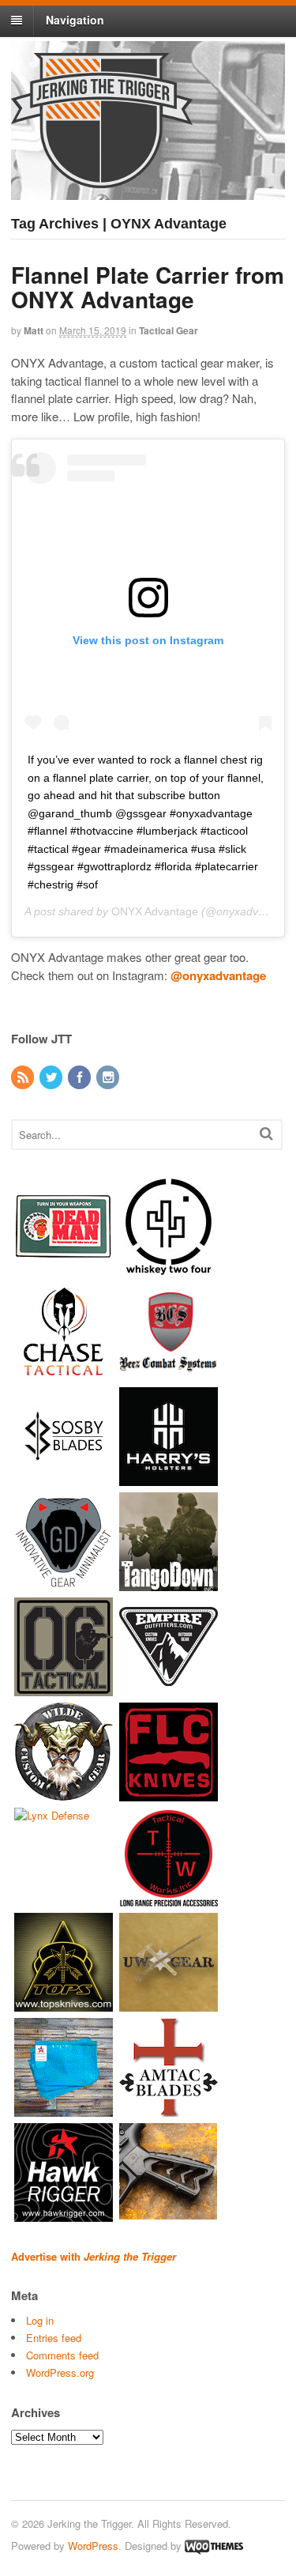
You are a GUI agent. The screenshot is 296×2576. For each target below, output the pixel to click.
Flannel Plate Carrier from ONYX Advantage (148, 287)
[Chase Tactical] (64, 1373)
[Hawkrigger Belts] (64, 2214)
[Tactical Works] (169, 1899)
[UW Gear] (169, 2004)
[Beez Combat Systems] (169, 1373)
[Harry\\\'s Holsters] (169, 1478)
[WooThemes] (214, 2546)
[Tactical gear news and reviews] (102, 179)
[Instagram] (109, 1078)
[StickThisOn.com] (64, 1268)
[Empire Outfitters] (169, 1689)
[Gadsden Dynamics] (64, 1584)
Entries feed (54, 2338)
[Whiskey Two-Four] (169, 1268)
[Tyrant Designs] (169, 2214)
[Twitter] (52, 1078)
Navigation (75, 20)
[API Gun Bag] (64, 2109)
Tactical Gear (169, 330)
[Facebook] (81, 1078)
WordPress (93, 2546)
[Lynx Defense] (52, 1815)
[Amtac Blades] (169, 2109)
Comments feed (62, 2355)
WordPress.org (60, 2372)
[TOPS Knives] (64, 2004)
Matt (34, 330)
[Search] (266, 1133)
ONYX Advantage (155, 911)
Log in (40, 2320)
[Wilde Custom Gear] (64, 1794)
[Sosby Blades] (64, 1478)
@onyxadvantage (218, 975)
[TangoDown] (169, 1584)
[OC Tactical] (64, 1689)
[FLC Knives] (169, 1794)
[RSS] (24, 1078)
